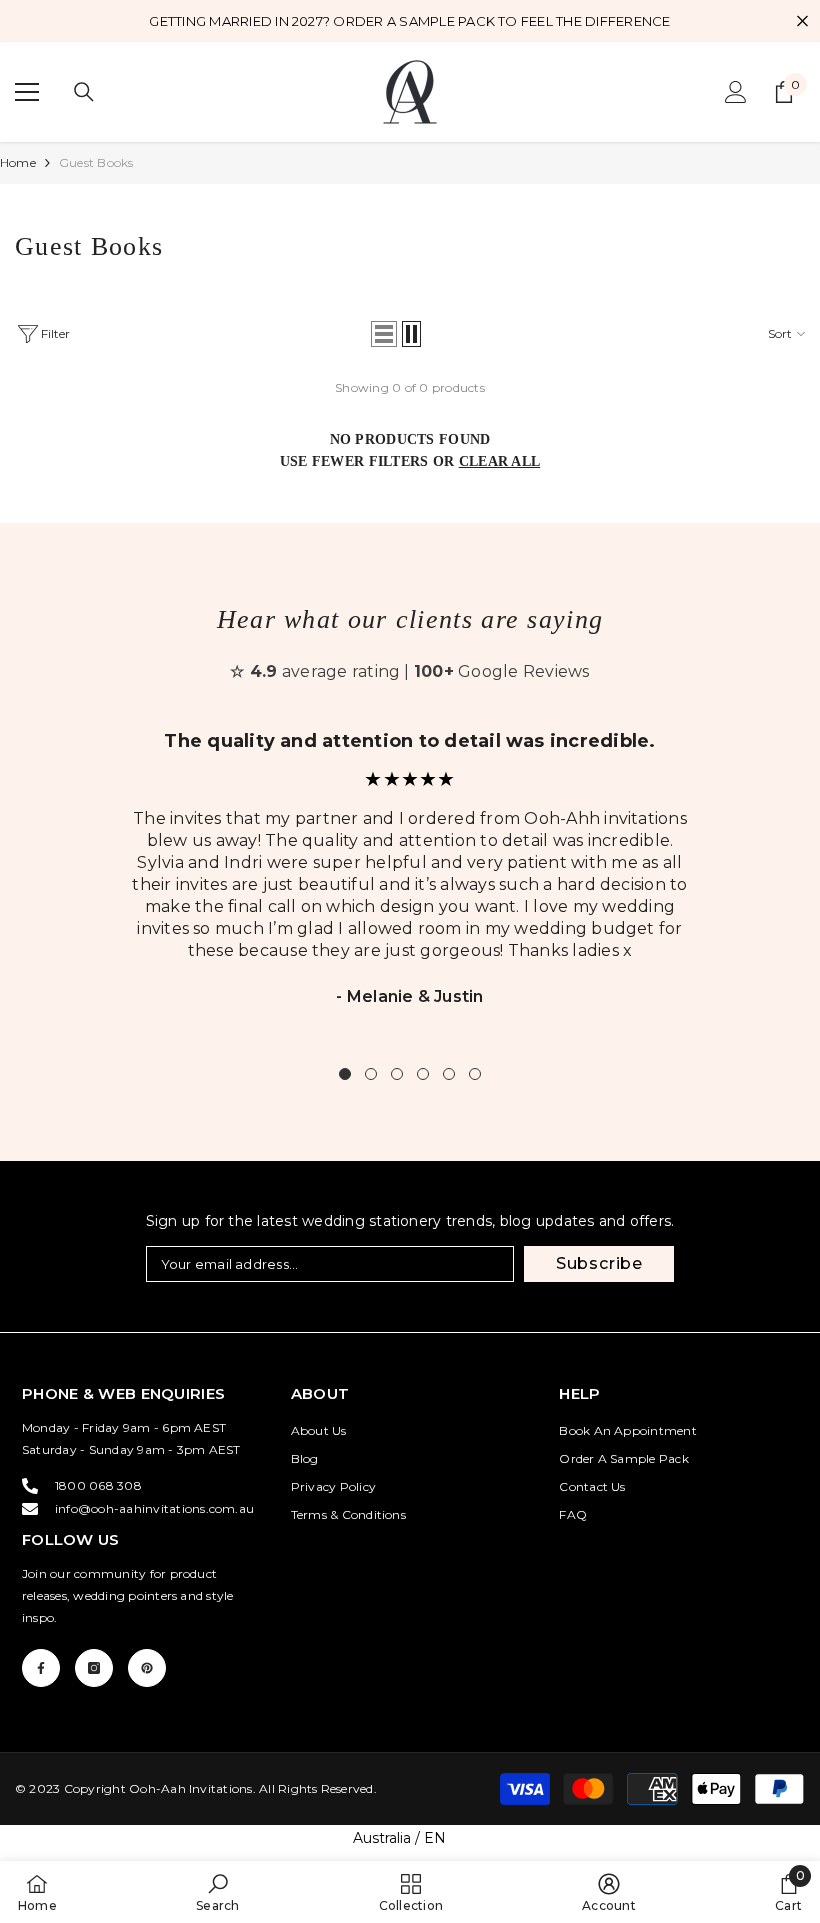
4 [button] (423, 1074)
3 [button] (397, 1074)
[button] (384, 334)
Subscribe (599, 1263)
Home (18, 162)
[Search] (84, 92)
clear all (500, 461)
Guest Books (96, 162)
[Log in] (736, 92)
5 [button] (449, 1074)
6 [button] (475, 1074)
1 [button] (345, 1074)
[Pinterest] (147, 1668)
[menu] (27, 92)
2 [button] (371, 1074)
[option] (410, 880)
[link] (217, 1892)
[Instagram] (94, 1668)
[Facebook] (41, 1668)
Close (802, 21)
